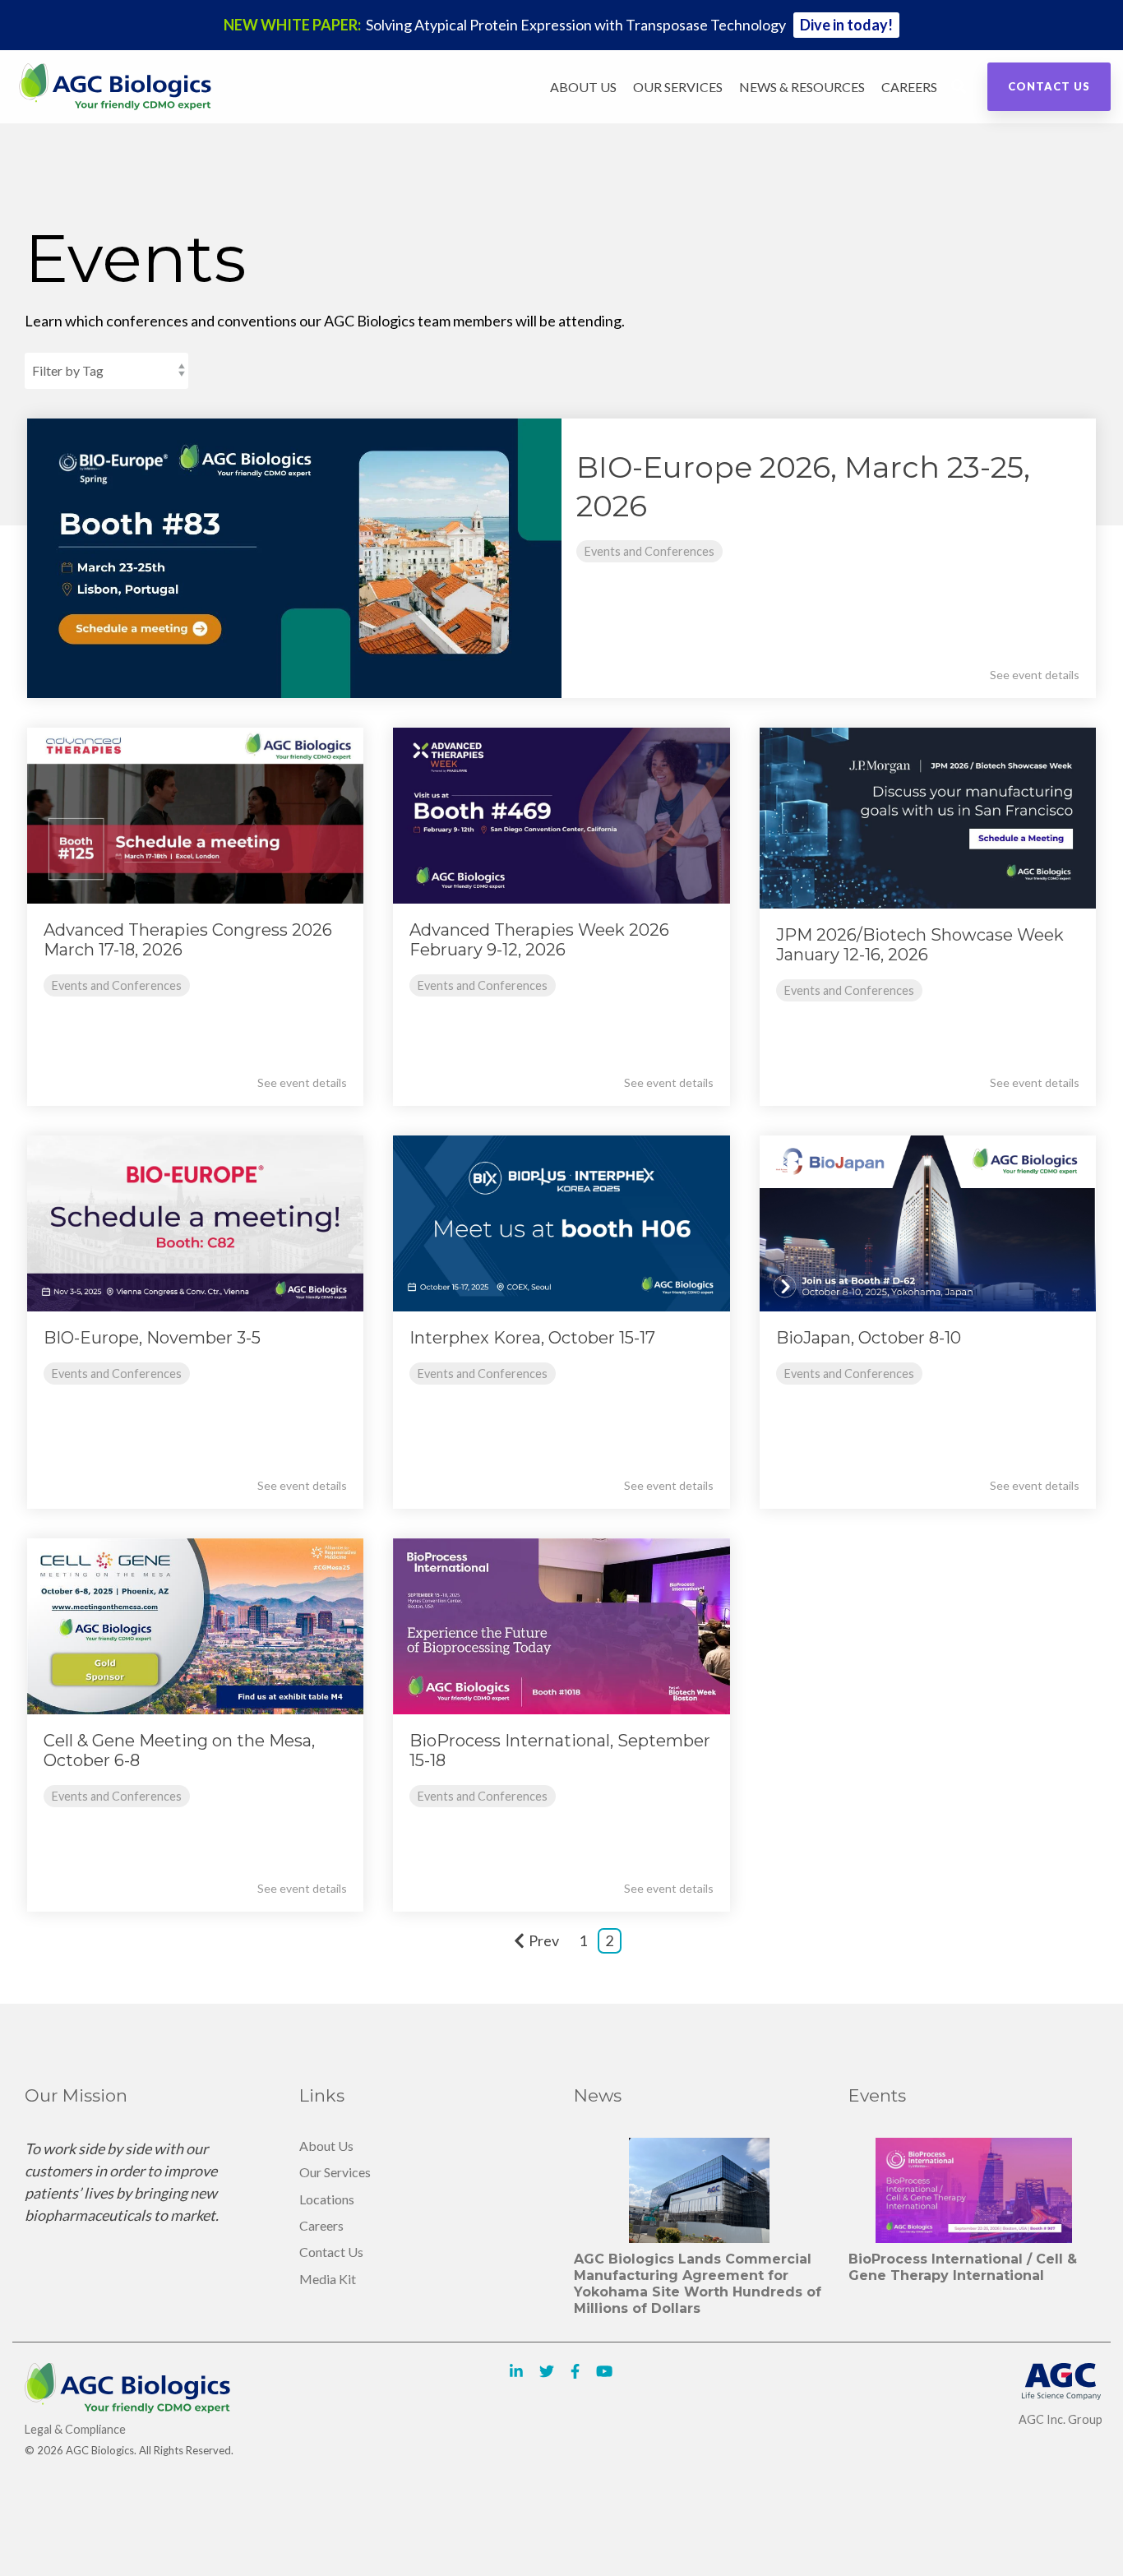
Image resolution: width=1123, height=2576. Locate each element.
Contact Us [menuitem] (331, 2252)
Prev (544, 1940)
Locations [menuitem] (327, 2199)
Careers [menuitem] (321, 2225)
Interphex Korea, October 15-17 (532, 1338)
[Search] (959, 87)
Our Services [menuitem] (335, 2172)
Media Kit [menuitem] (328, 2279)
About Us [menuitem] (326, 2146)
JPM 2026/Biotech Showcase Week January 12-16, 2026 (920, 945)
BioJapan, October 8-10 (869, 1338)
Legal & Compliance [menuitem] (75, 2429)
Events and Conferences (649, 551)
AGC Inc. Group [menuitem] (1061, 2419)
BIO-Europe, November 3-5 (152, 1338)
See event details (1035, 675)
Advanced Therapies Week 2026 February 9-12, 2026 (539, 940)
